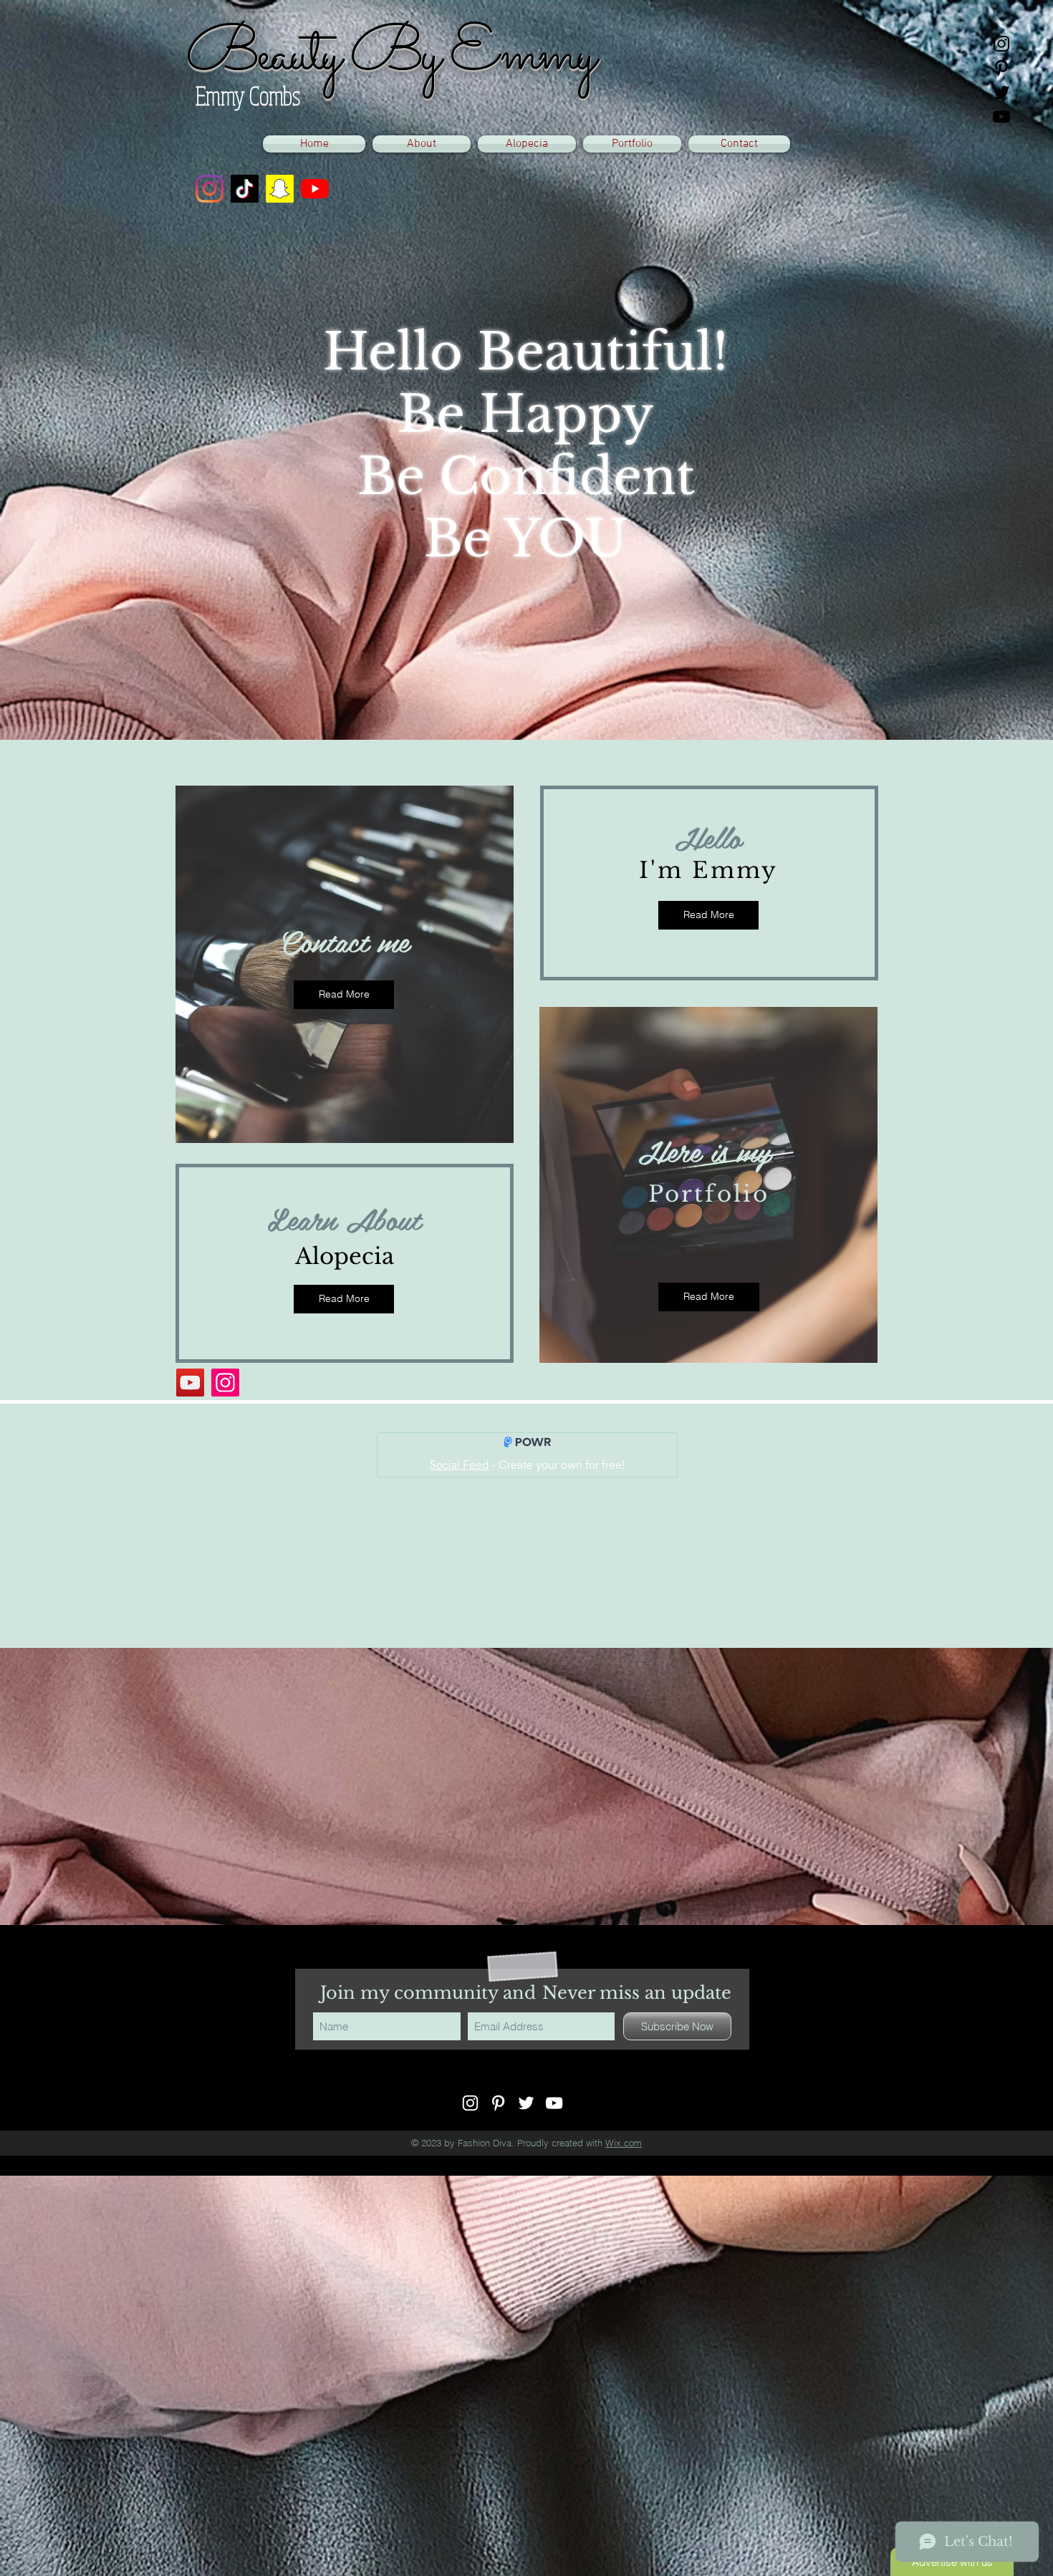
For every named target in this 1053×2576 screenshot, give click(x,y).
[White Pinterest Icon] (498, 2103)
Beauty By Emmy (389, 56)
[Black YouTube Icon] (1001, 117)
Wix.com (624, 2143)
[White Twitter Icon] (526, 2103)
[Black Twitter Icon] (1001, 92)
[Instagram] (210, 189)
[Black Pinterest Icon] (1001, 68)
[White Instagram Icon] (470, 2103)
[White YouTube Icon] (554, 2103)
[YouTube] (315, 189)
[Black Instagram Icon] (1001, 44)
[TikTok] (245, 189)
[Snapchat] (280, 189)
